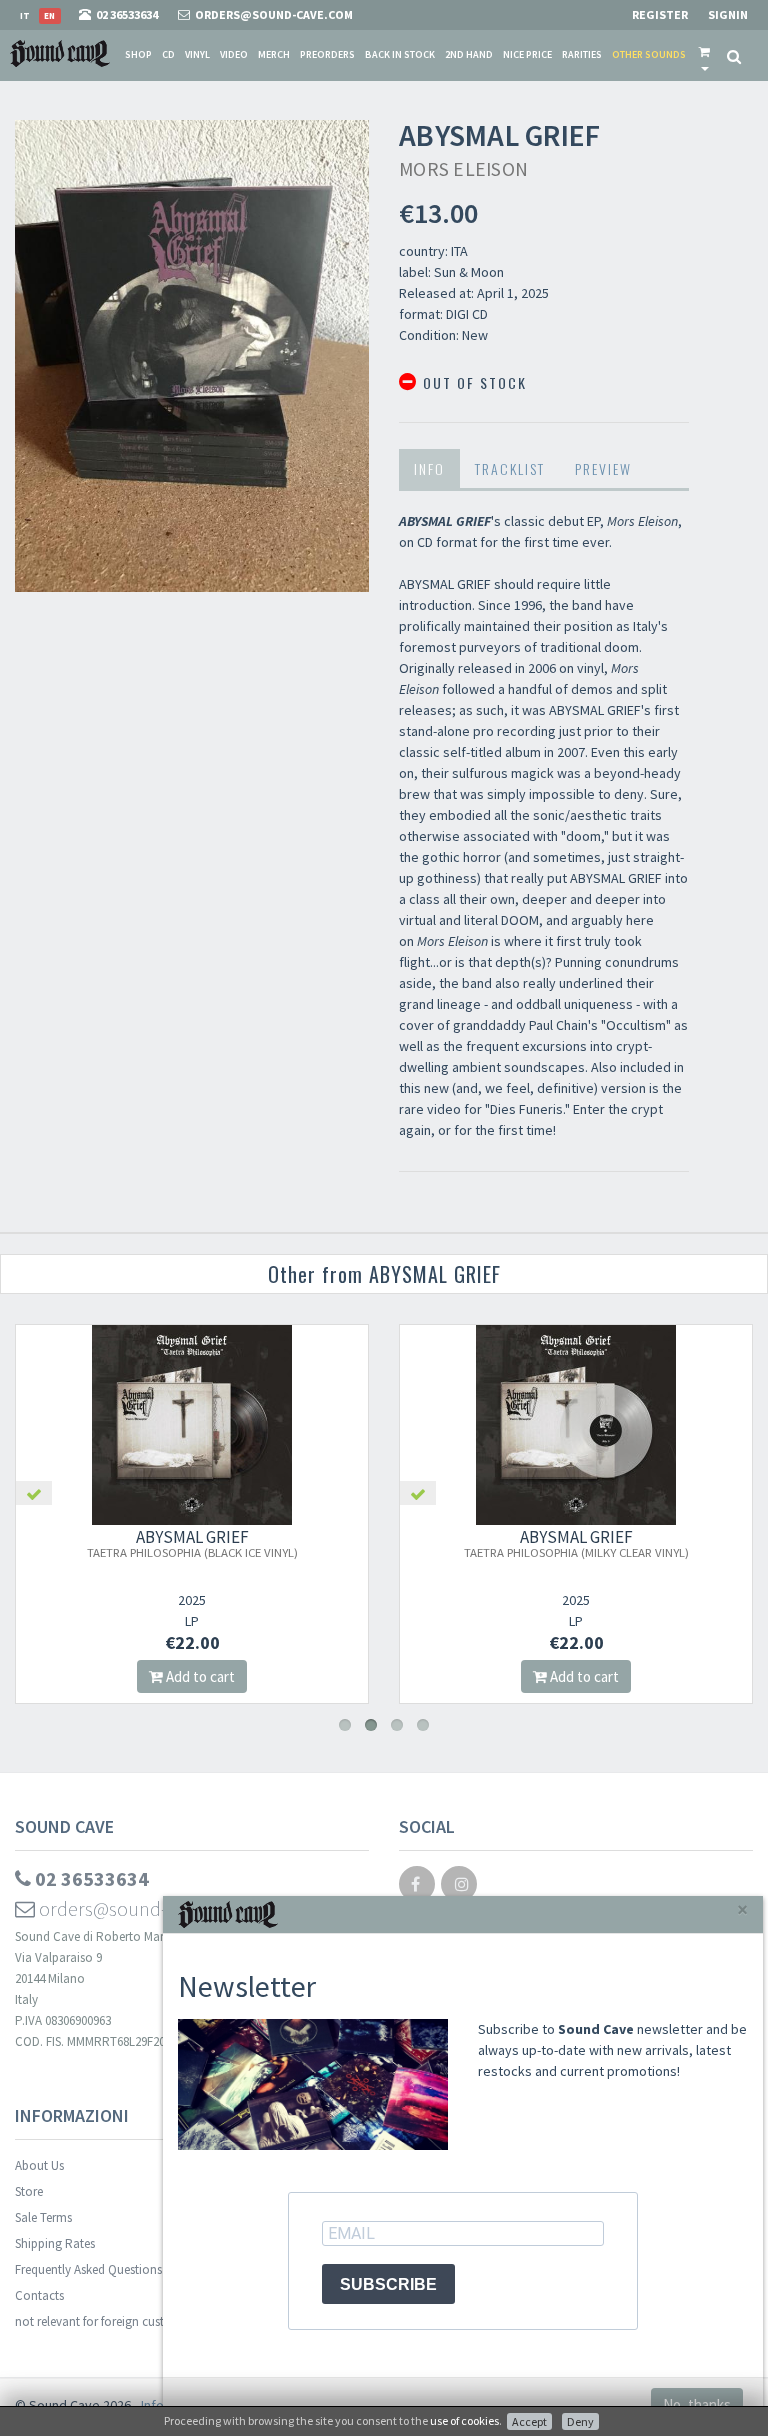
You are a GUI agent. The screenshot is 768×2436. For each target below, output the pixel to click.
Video (234, 54)
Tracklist (510, 468)
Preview (603, 468)
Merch (274, 54)
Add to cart (199, 1676)
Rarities (582, 54)
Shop (138, 54)
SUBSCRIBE (388, 2284)
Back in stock (400, 54)
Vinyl (197, 54)
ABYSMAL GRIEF (192, 1543)
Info (429, 468)
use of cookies (464, 2420)
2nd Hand (469, 54)
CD (168, 54)
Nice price (527, 54)
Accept (529, 2421)
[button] (704, 55)
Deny (580, 2421)
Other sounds (649, 54)
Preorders (327, 54)
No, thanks (697, 2404)
